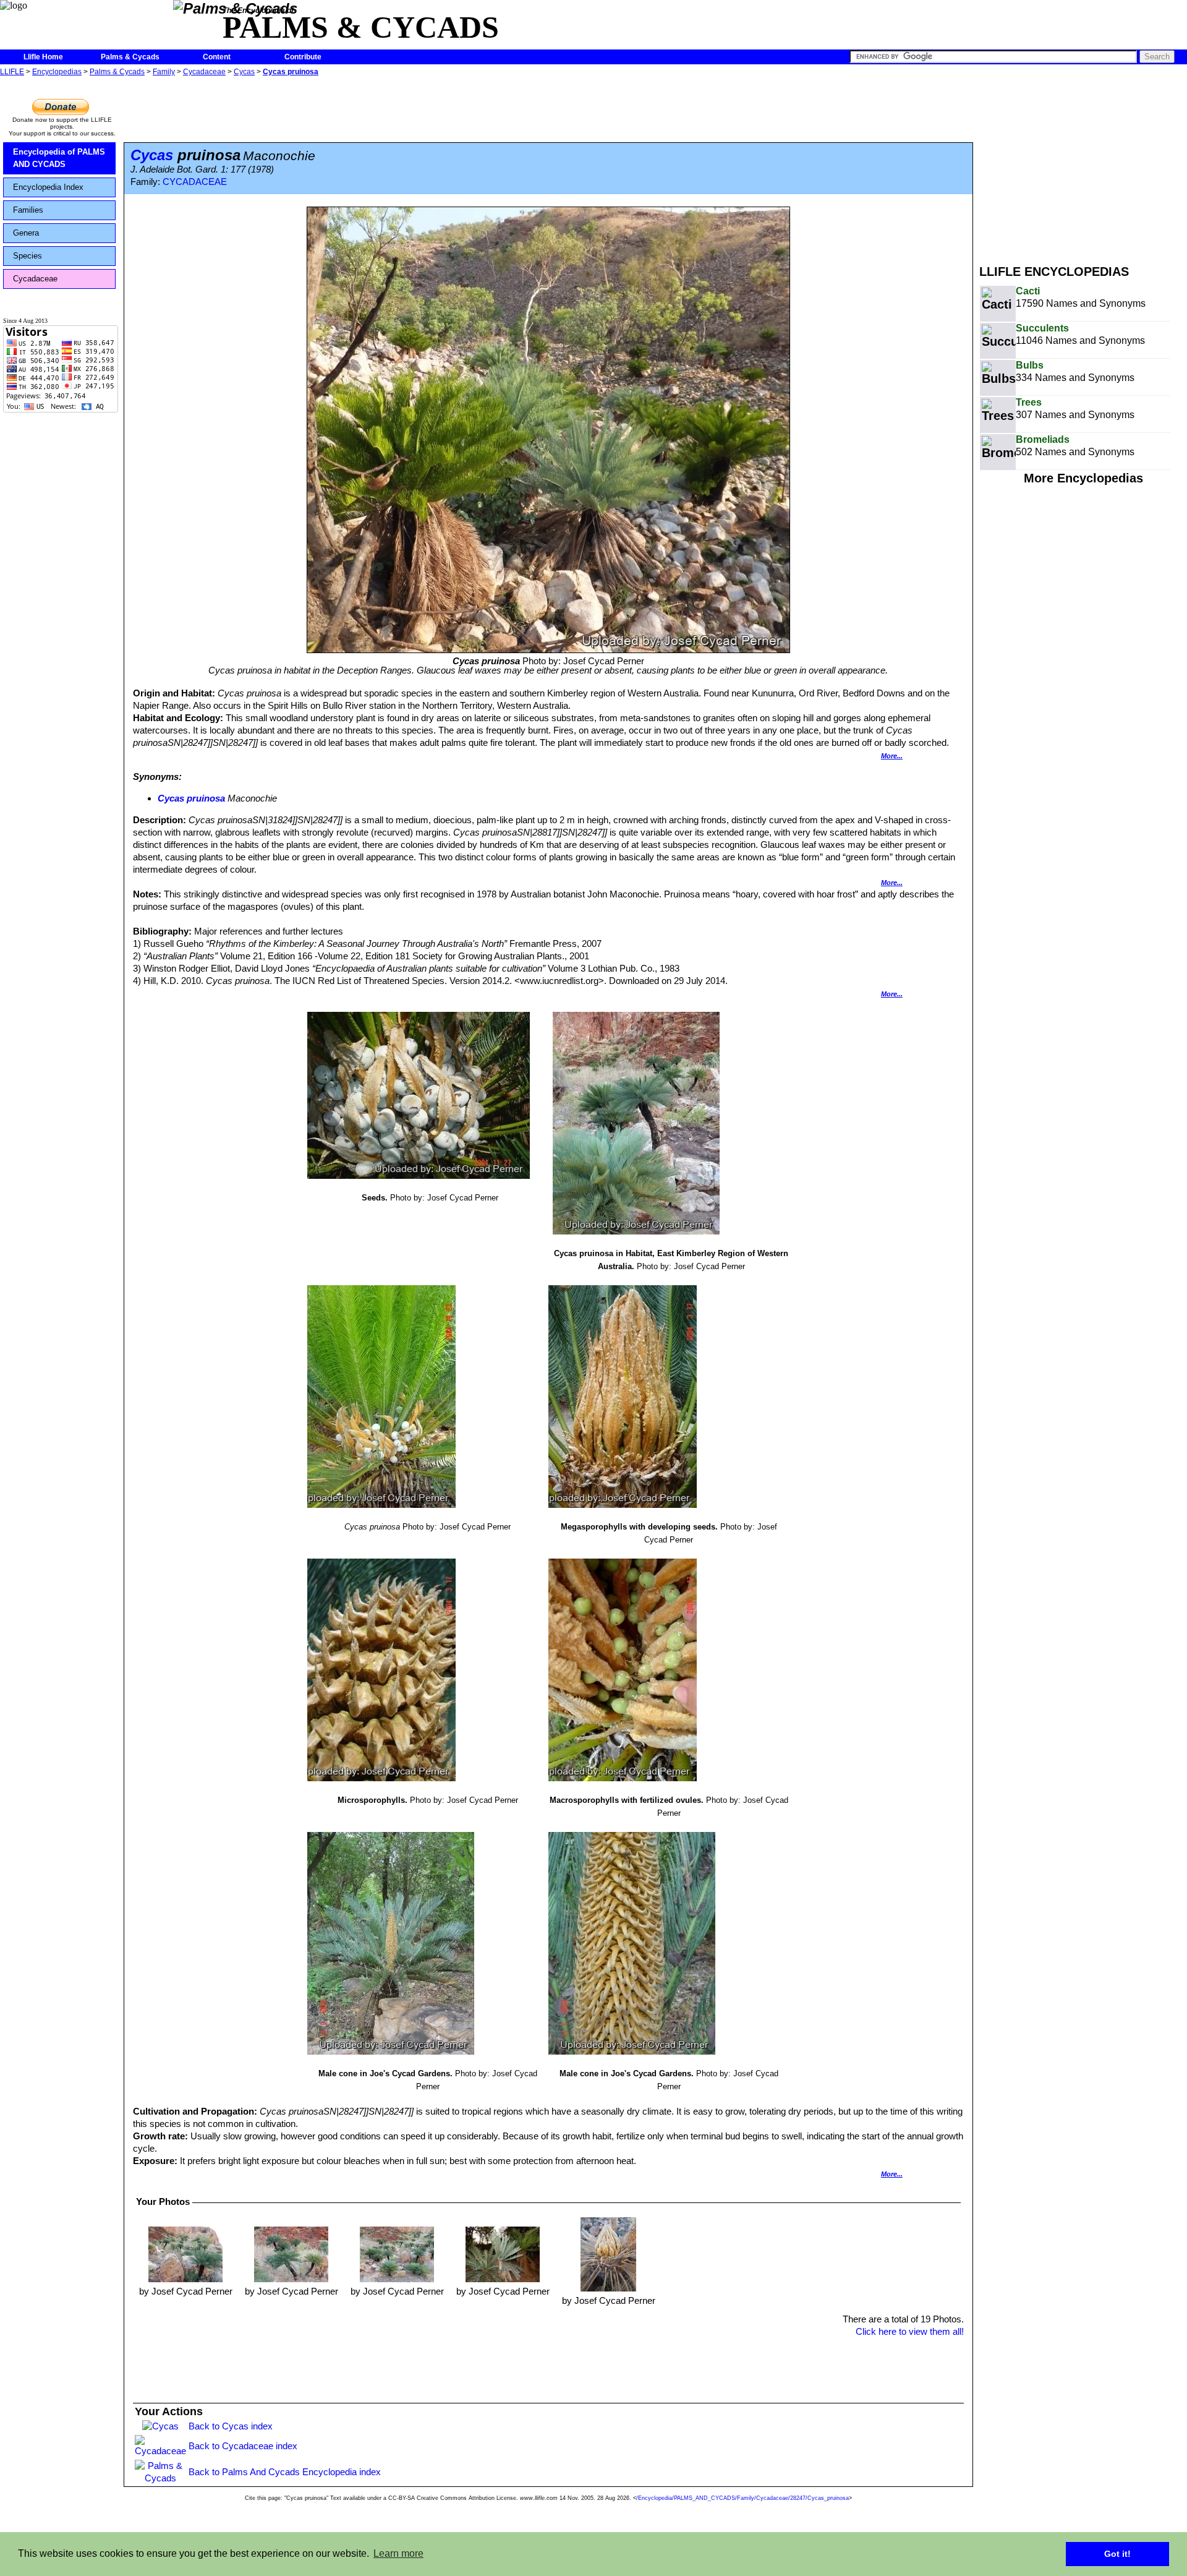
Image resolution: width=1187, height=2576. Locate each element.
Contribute (303, 57)
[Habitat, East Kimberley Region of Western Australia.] (185, 2253)
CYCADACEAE (195, 182)
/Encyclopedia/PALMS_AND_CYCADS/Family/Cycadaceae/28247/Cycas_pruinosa (742, 2498)
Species (28, 256)
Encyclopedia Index (48, 187)
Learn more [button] (398, 2553)
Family (164, 72)
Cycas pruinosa (291, 72)
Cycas (244, 72)
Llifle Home (43, 57)
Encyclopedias (57, 72)
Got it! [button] (1117, 2554)
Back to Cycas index (231, 2426)
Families (28, 210)
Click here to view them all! (910, 2331)
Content (217, 57)
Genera (26, 233)
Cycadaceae (204, 72)
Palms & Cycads (130, 57)
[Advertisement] (1083, 166)
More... (892, 756)
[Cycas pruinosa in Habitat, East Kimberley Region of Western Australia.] (291, 2253)
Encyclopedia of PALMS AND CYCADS (59, 158)
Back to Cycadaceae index (243, 2446)
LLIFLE (12, 72)
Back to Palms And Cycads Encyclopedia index (285, 2472)
